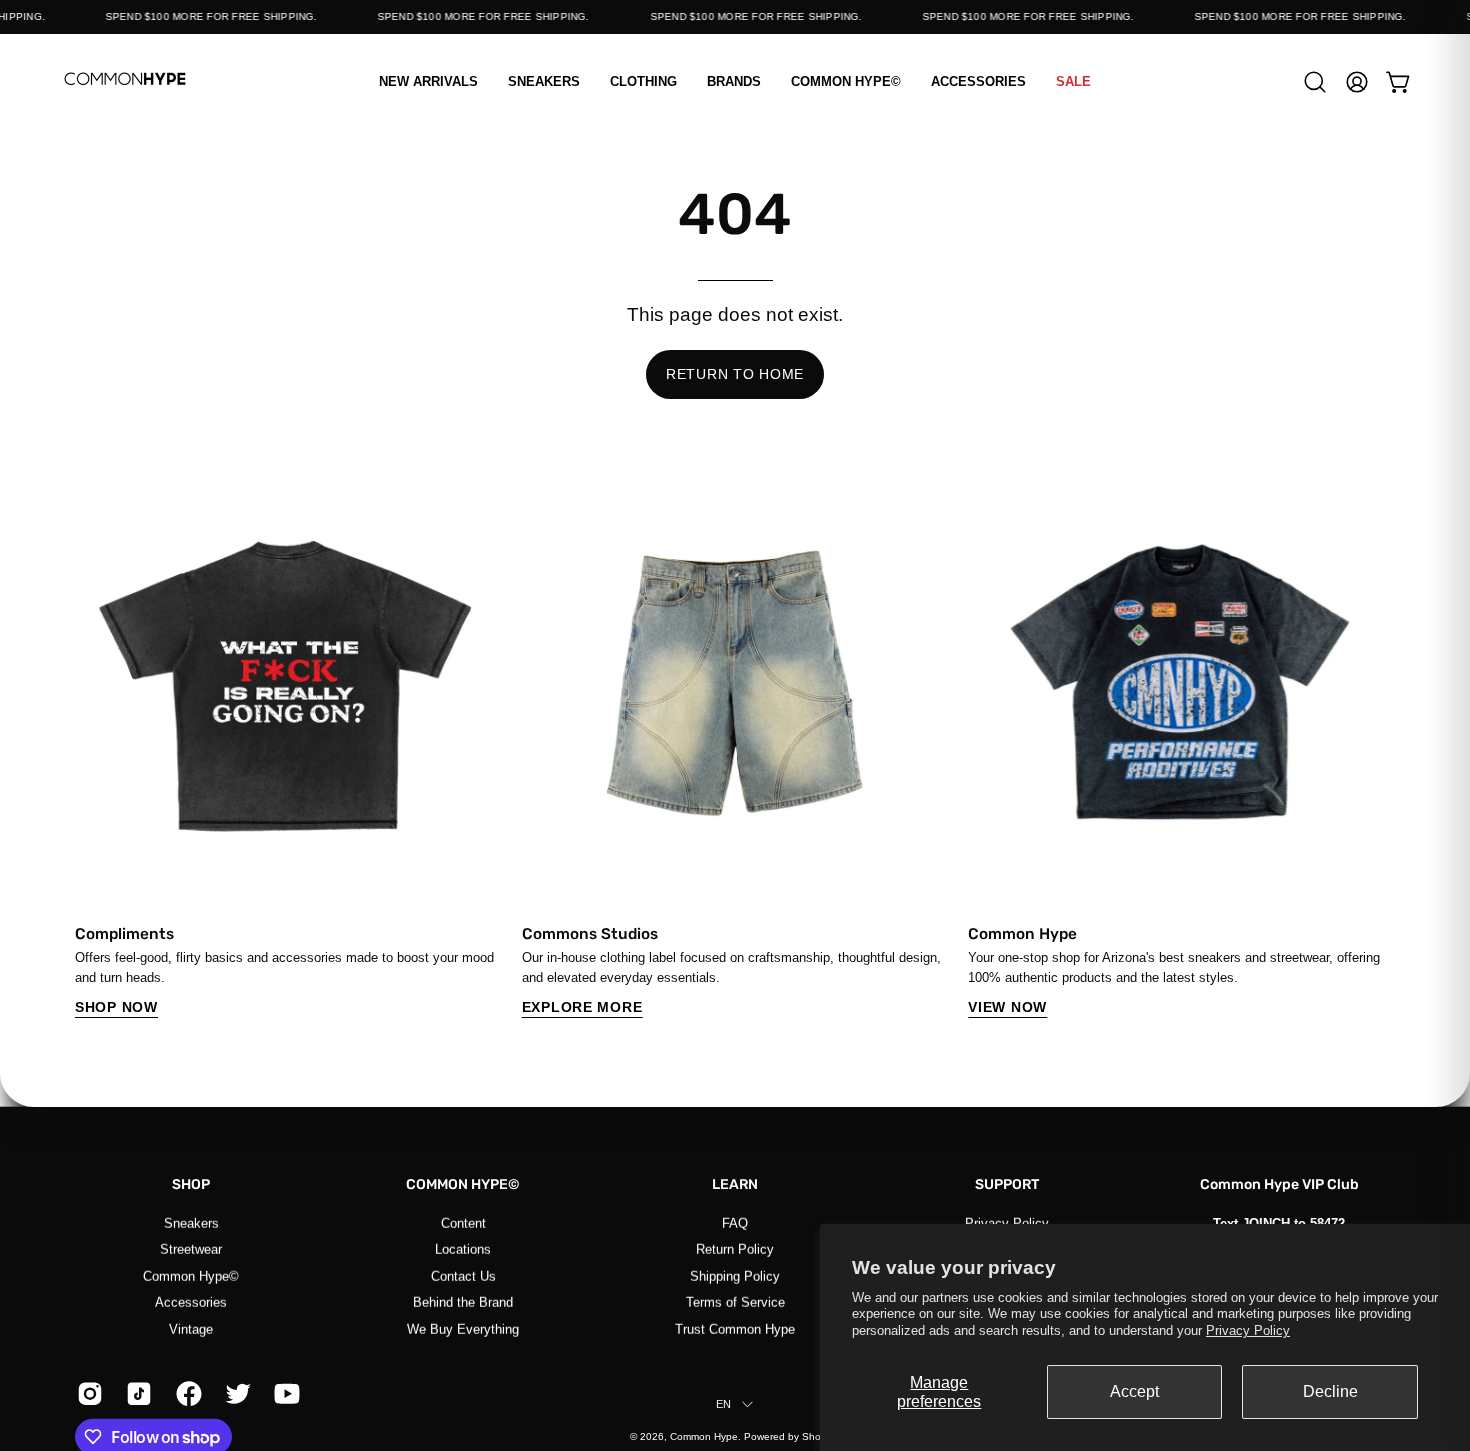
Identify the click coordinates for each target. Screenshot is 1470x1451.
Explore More (582, 1007)
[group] (735, 744)
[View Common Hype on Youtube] (283, 1394)
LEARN (735, 1184)
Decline (1330, 1391)
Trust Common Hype (735, 1328)
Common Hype (704, 1436)
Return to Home (735, 374)
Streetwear (191, 1249)
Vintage (191, 1328)
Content (463, 1222)
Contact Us (463, 1275)
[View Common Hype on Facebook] (185, 1394)
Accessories (191, 1301)
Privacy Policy (1248, 1330)
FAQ (735, 1222)
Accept (1134, 1391)
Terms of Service (735, 1301)
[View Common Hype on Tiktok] (135, 1394)
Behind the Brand (463, 1301)
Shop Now (116, 1007)
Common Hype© (191, 1275)
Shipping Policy (735, 1275)
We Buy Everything (463, 1328)
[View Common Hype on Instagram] (86, 1394)
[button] (643, 81)
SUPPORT (1007, 1184)
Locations (463, 1249)
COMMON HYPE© (463, 1184)
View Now (1007, 1007)
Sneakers (191, 1222)
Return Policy (735, 1249)
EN (723, 1404)
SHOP (191, 1184)
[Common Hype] (125, 81)
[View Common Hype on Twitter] (234, 1394)
